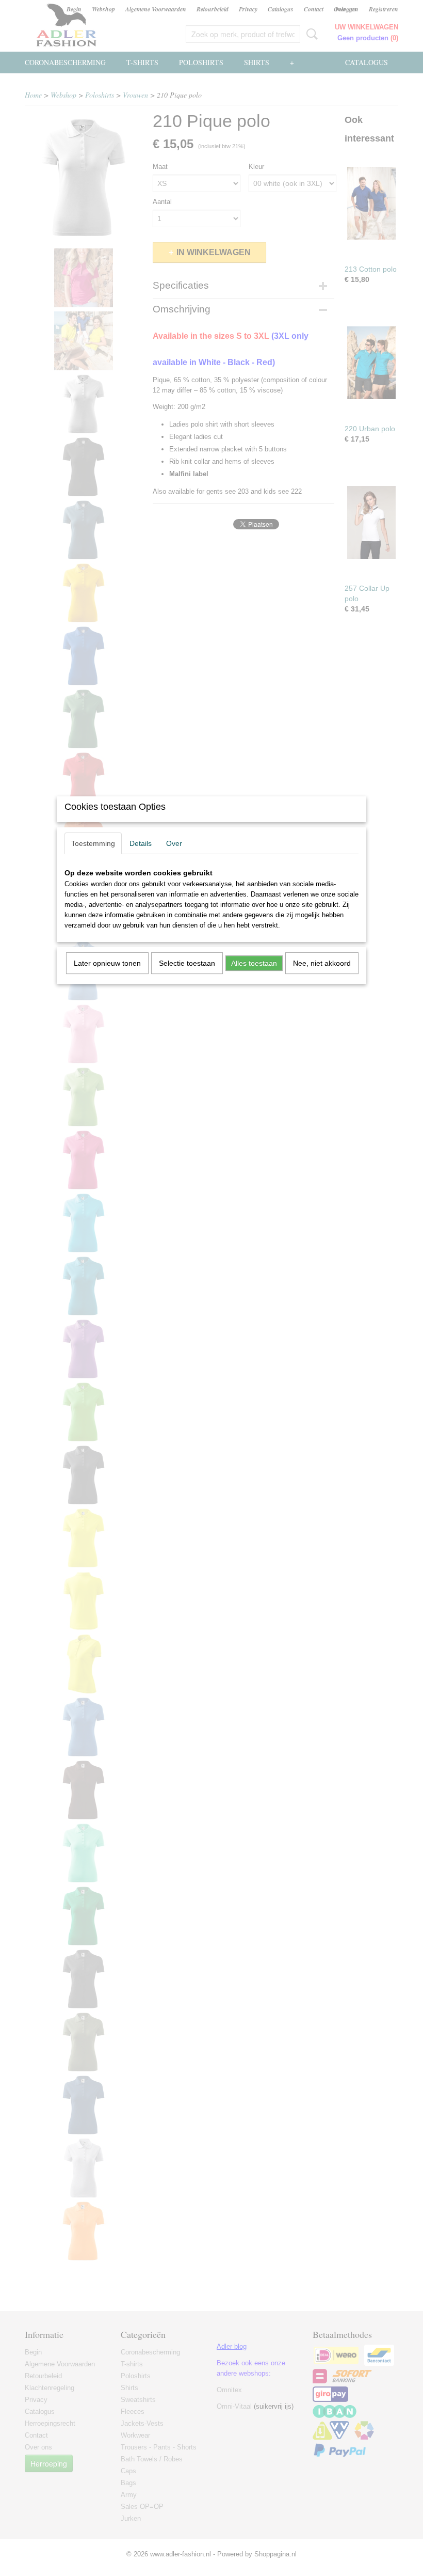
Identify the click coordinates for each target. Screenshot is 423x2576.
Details (141, 843)
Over (174, 843)
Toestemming (93, 843)
